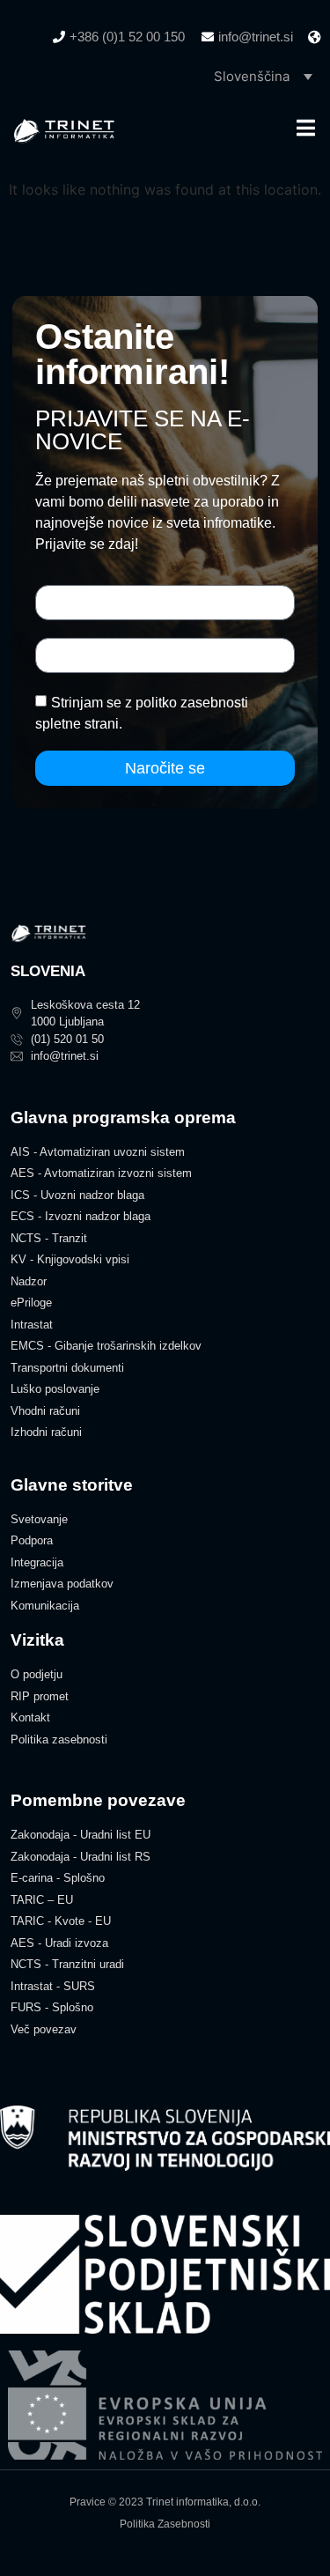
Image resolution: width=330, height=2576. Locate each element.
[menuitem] (263, 76)
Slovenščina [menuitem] (252, 76)
